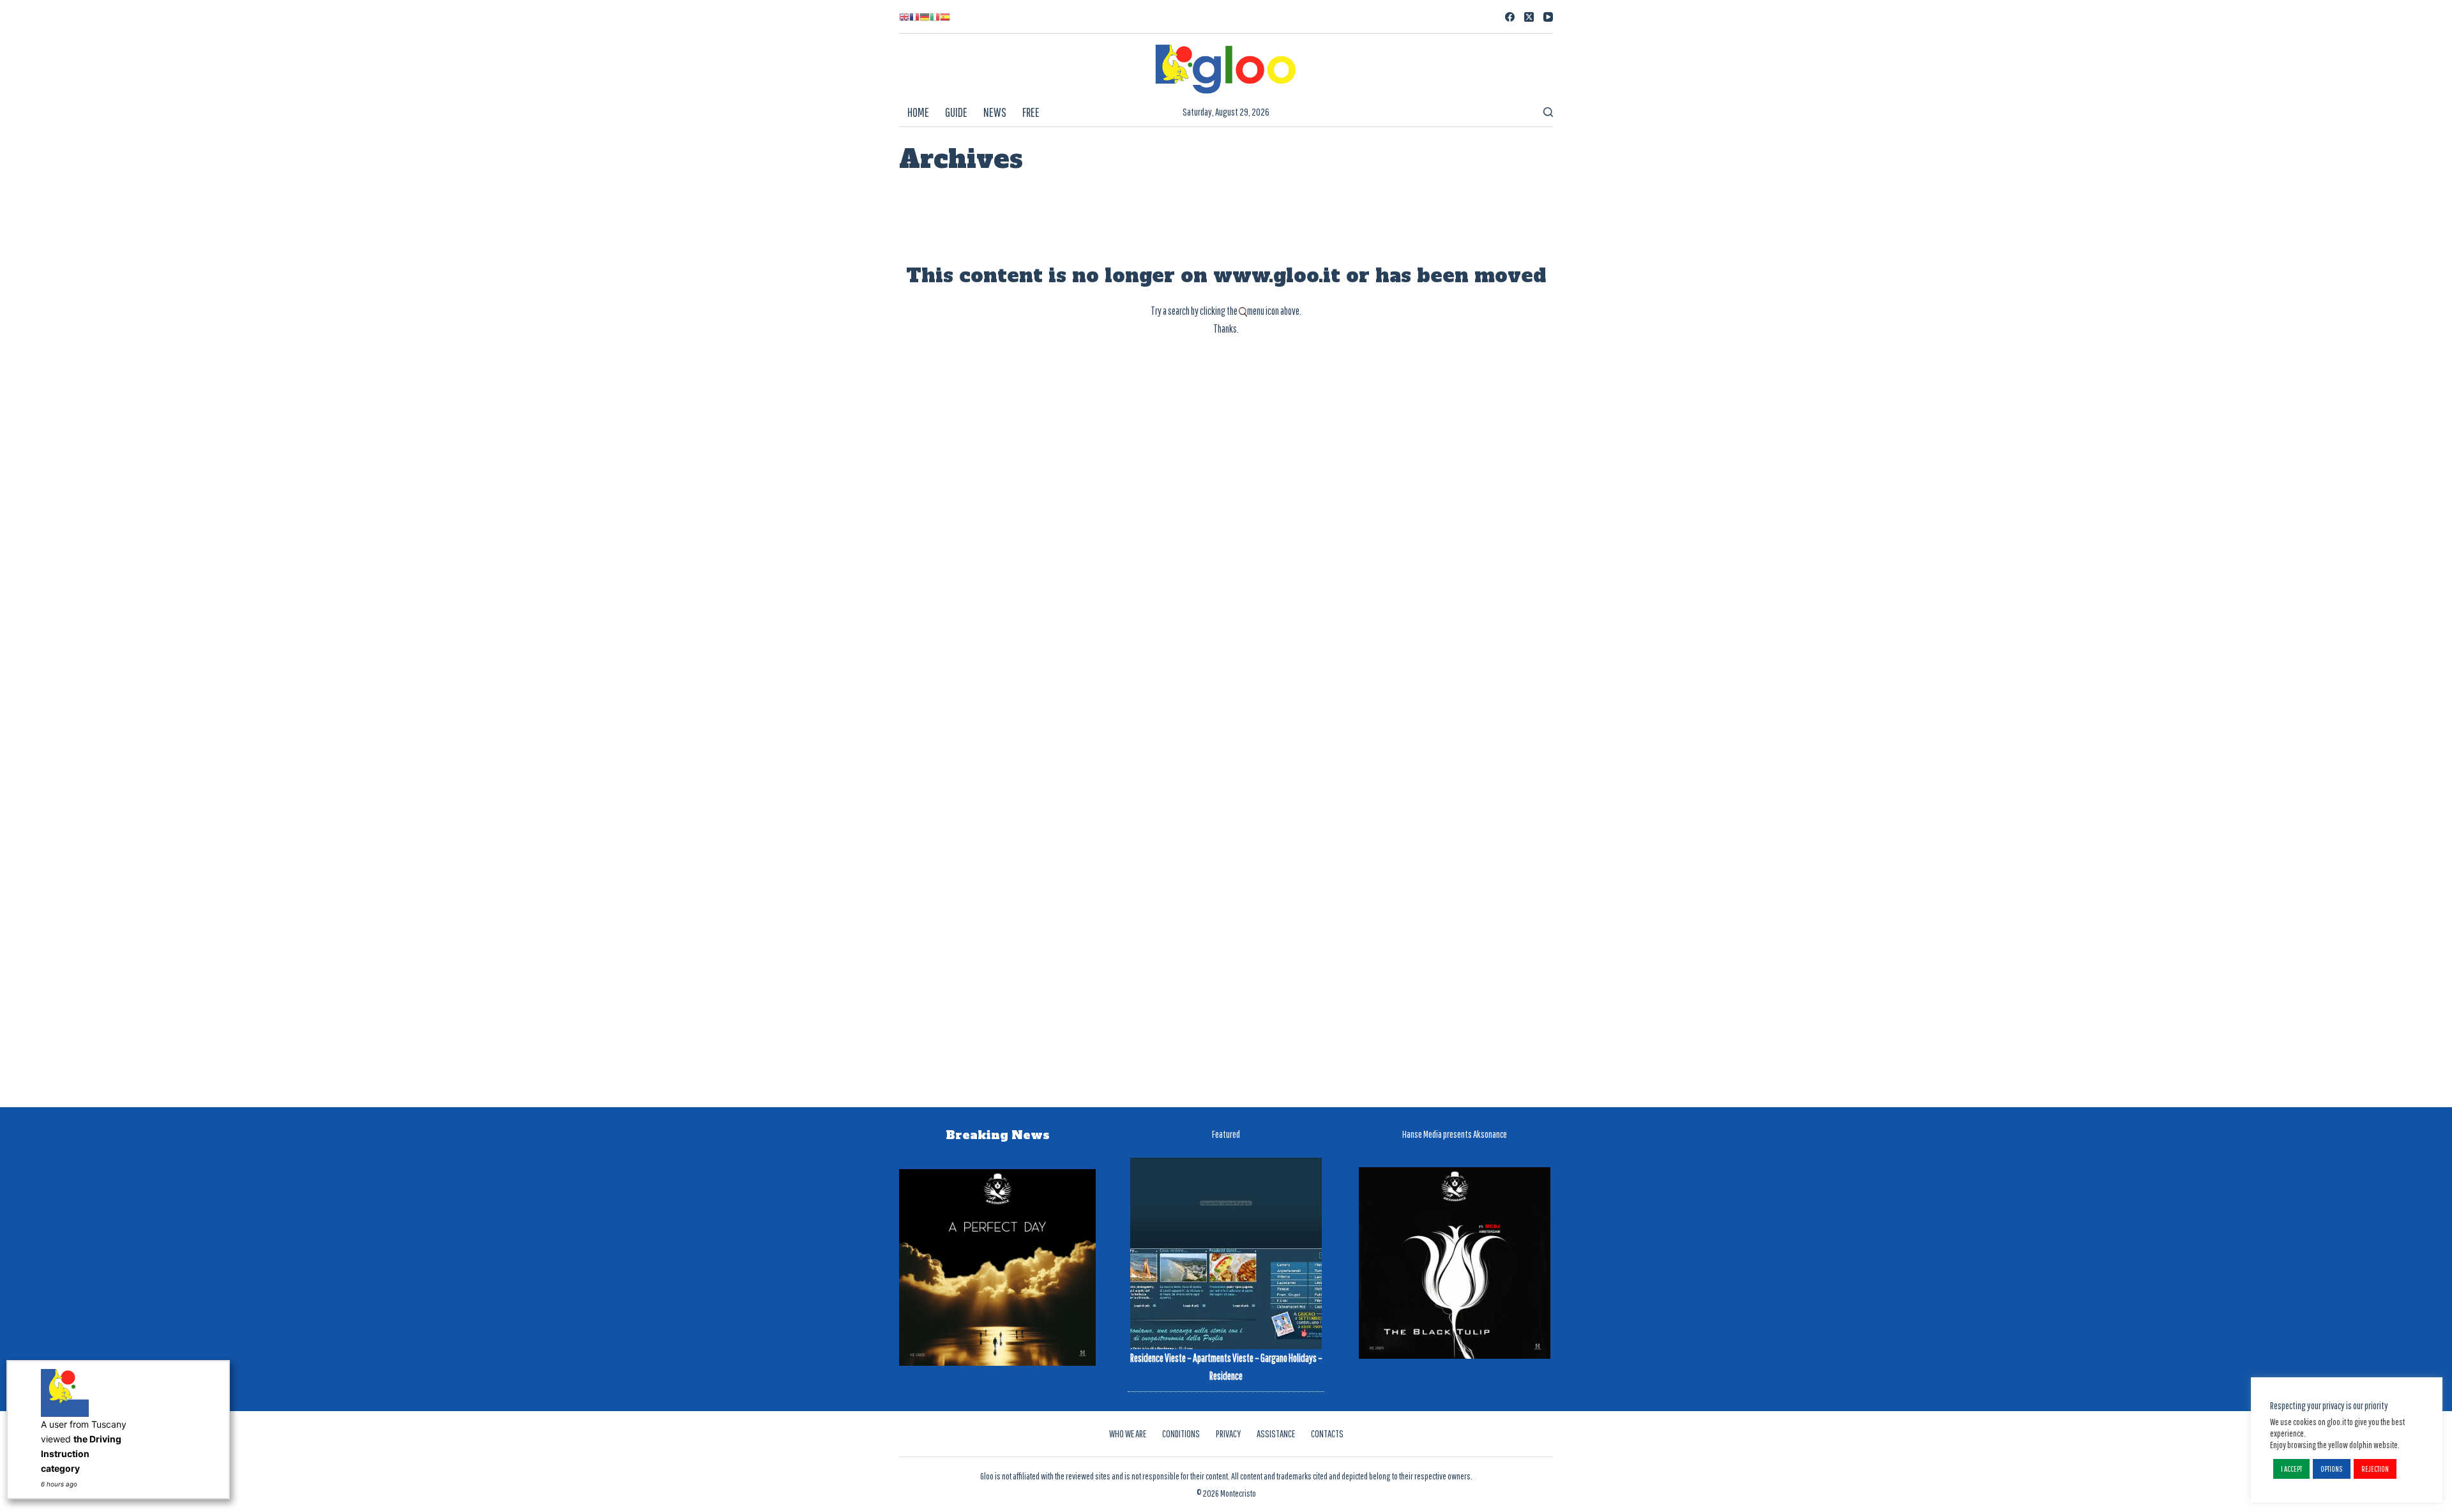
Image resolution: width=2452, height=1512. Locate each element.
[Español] (945, 17)
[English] (904, 17)
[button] (2291, 1469)
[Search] (1548, 112)
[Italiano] (935, 17)
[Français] (914, 17)
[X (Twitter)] (1529, 17)
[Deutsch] (925, 17)
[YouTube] (1548, 17)
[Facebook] (1510, 17)
